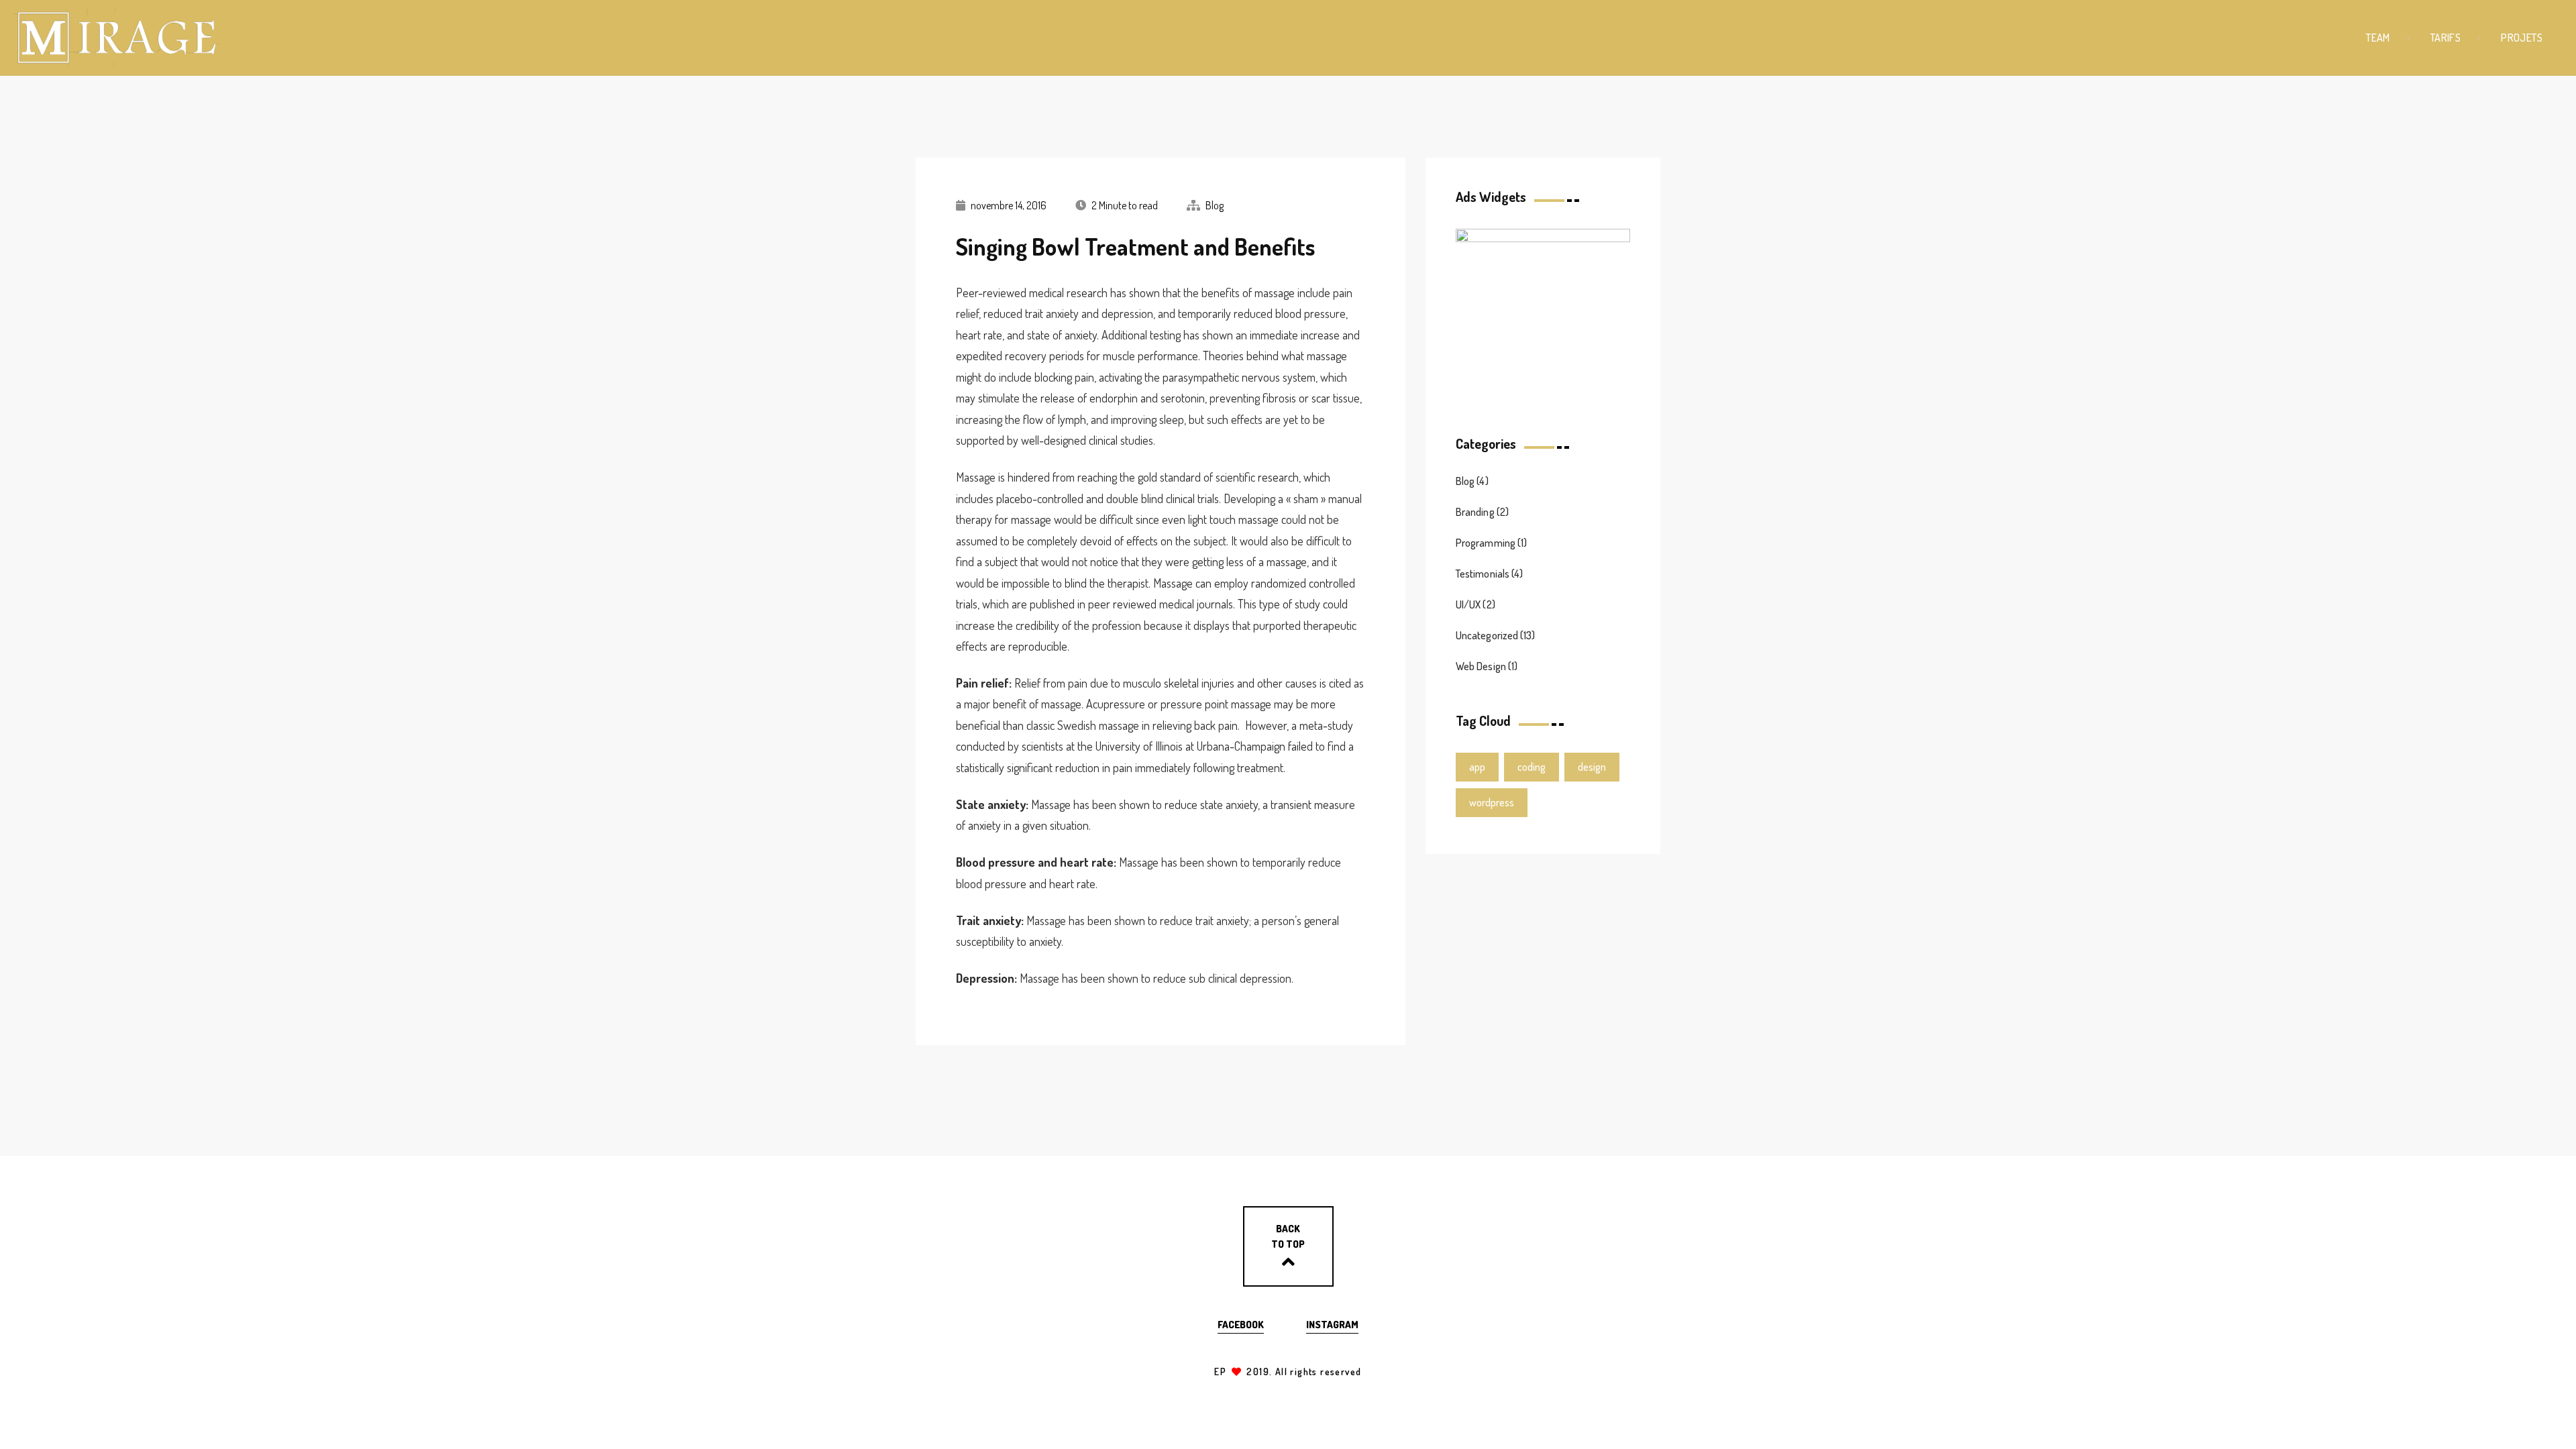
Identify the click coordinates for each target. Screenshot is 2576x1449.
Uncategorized (1487, 635)
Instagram (1332, 1325)
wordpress (1492, 802)
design (1592, 767)
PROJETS (2522, 38)
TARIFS (2446, 38)
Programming (1486, 543)
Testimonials (1483, 574)
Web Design (1481, 666)
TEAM (2378, 38)
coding (1532, 767)
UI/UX (1468, 604)
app (1477, 767)
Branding (1475, 512)
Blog (1215, 205)
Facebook (1241, 1325)
